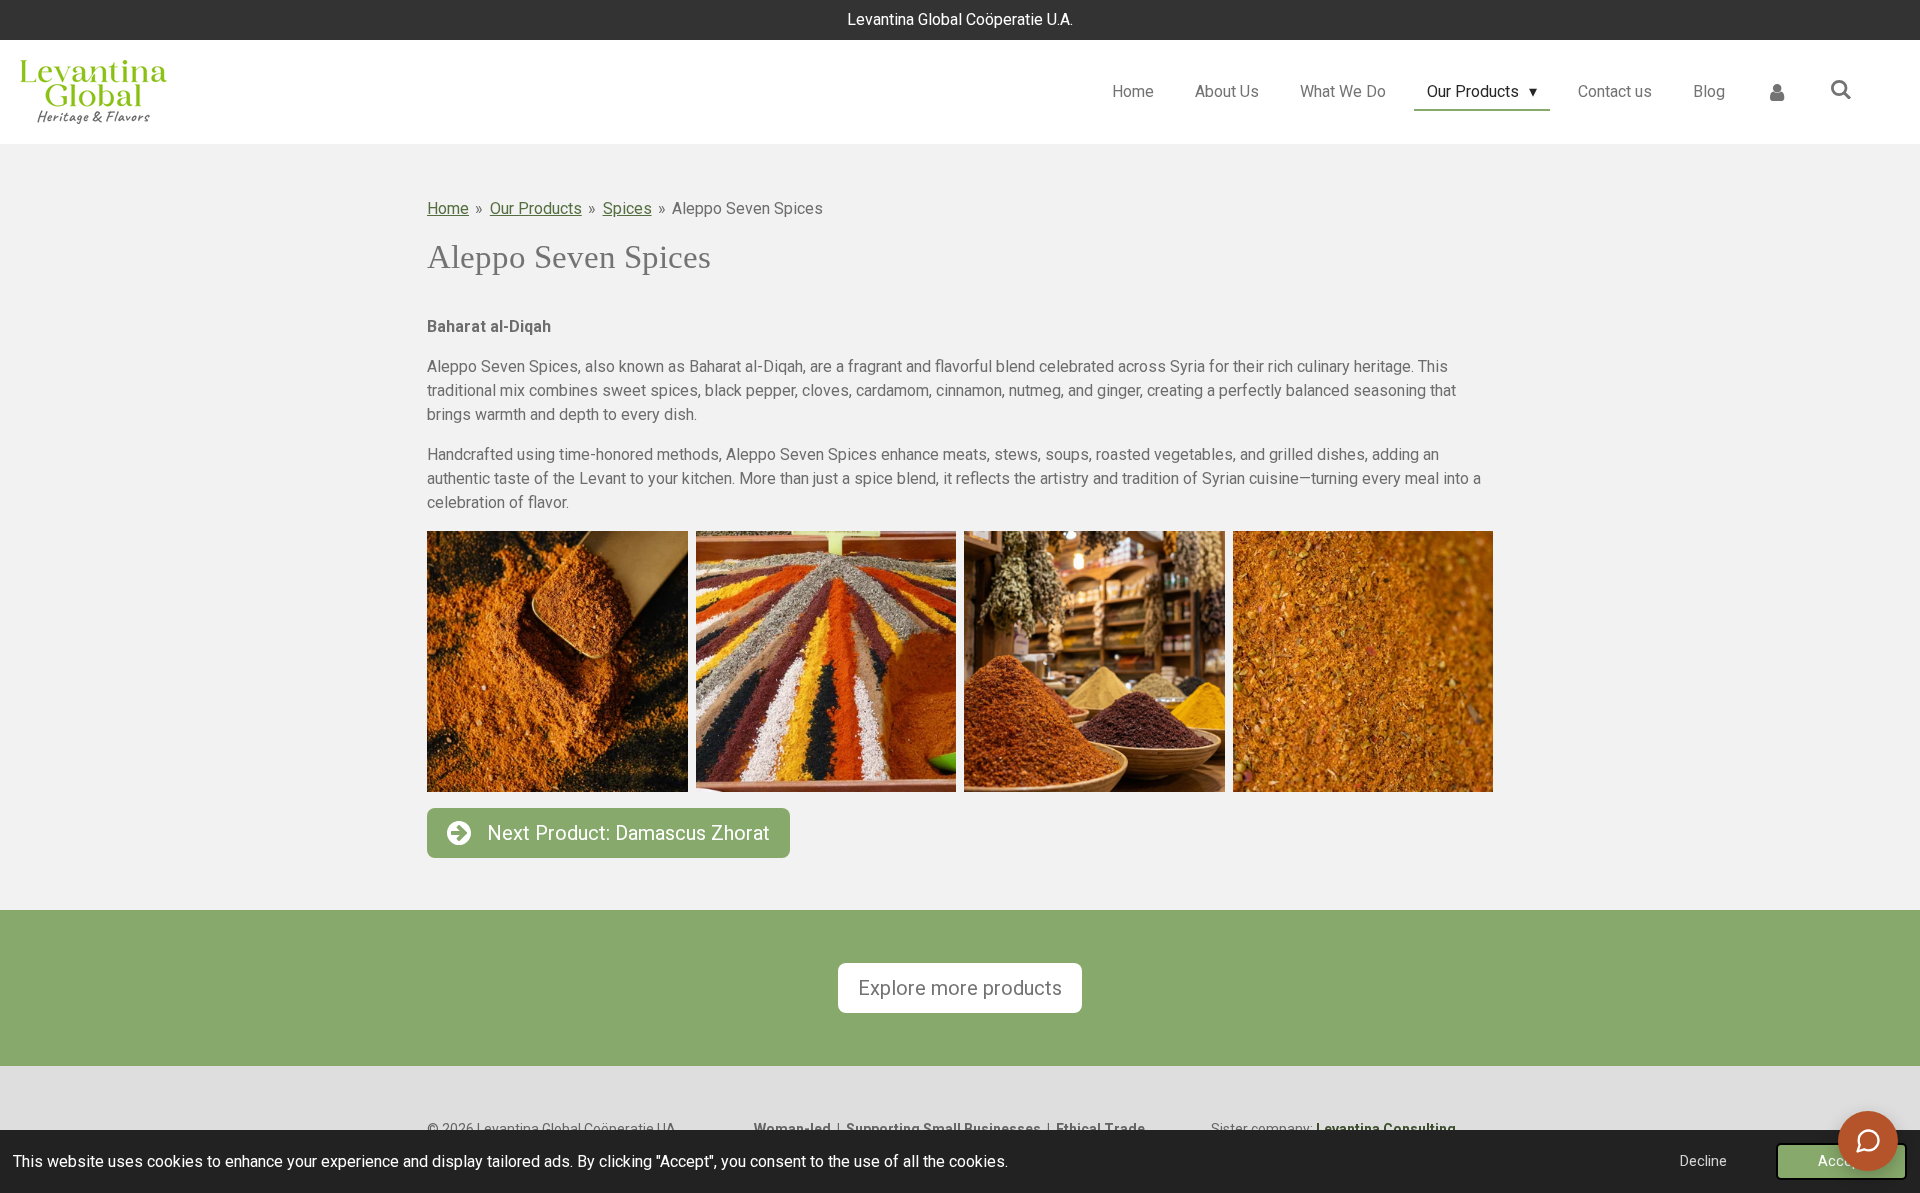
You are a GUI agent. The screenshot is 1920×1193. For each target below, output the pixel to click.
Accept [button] (1841, 1161)
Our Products (536, 208)
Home (448, 208)
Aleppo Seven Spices (747, 208)
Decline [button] (1703, 1161)
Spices (627, 208)
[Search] (1841, 89)
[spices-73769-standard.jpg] (826, 661)
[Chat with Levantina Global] (1868, 1141)
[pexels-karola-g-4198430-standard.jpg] (557, 661)
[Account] (1777, 92)
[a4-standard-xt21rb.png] (1094, 661)
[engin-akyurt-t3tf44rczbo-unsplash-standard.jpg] (1363, 661)
